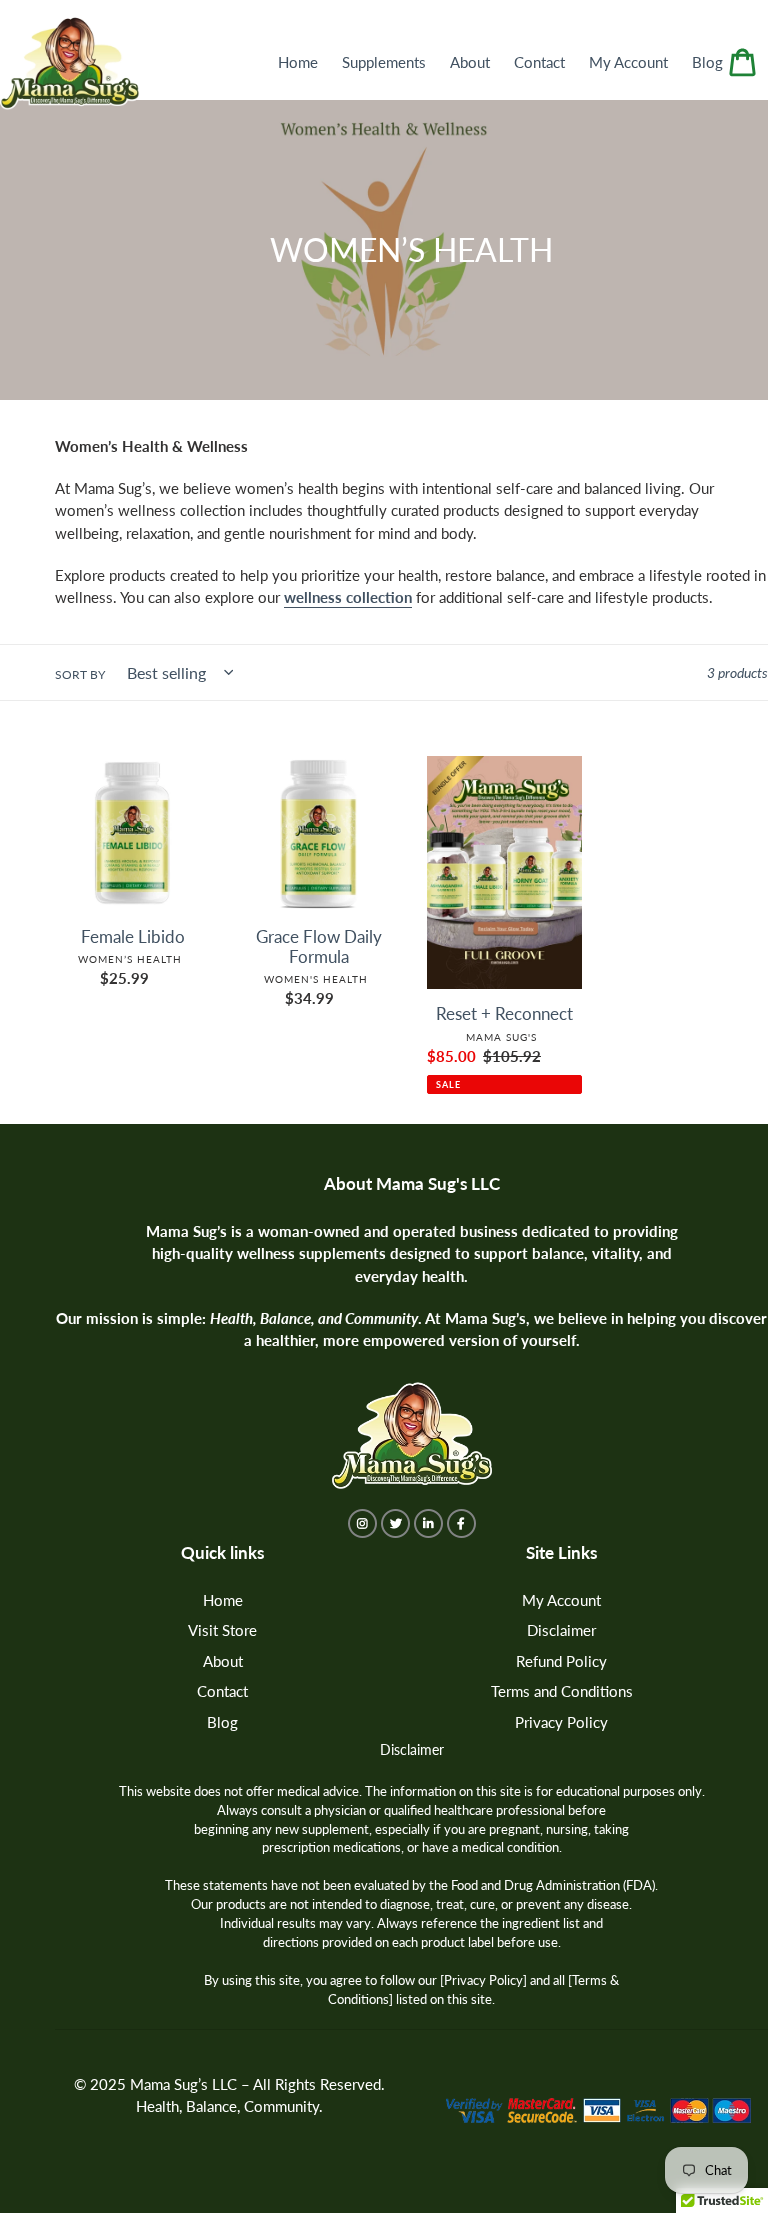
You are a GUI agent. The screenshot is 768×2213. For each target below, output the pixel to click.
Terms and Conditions (562, 1691)
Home (223, 1600)
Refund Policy (561, 1661)
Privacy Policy (561, 1722)
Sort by (80, 674)
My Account (561, 1600)
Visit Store (222, 1630)
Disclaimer (561, 1630)
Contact (222, 1691)
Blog (222, 1722)
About (223, 1661)
